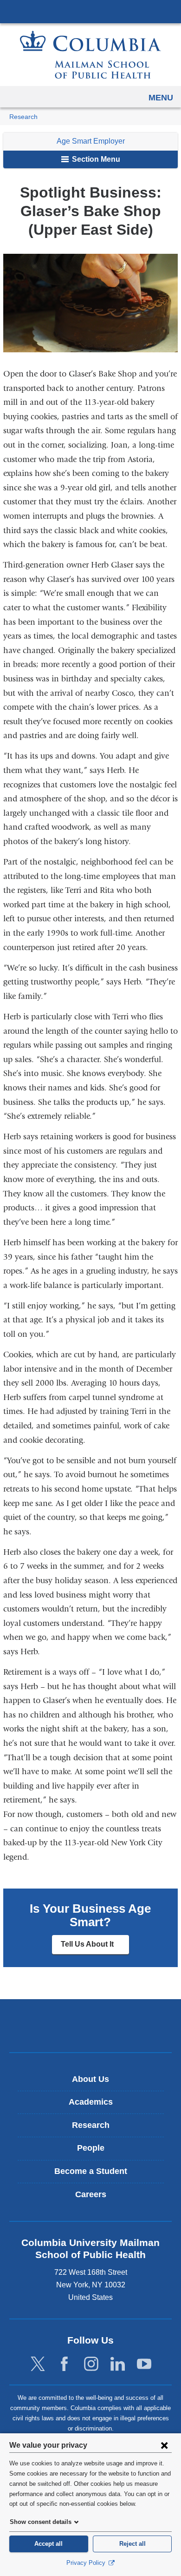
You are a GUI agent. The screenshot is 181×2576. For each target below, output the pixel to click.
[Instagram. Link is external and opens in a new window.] (91, 2364)
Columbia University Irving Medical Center (90, 11)
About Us (90, 2079)
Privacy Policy (87, 2563)
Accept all (48, 2544)
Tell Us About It (95, 1947)
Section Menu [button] (95, 159)
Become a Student (91, 2171)
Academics (91, 2102)
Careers (91, 2194)
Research (23, 117)
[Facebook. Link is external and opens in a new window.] (64, 2364)
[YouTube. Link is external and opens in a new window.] (144, 2364)
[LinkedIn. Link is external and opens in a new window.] (118, 2364)
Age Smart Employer (91, 141)
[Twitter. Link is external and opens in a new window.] (38, 2364)
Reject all (133, 2544)
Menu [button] (161, 98)
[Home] (90, 55)
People (91, 2148)
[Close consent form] (164, 2445)
